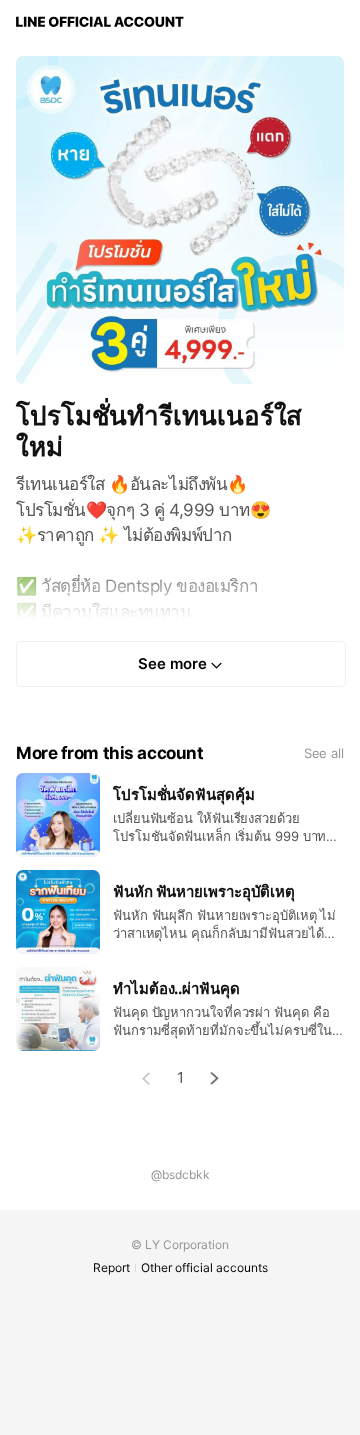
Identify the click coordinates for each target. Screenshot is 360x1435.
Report (111, 1267)
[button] (215, 1078)
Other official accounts (204, 1267)
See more (172, 663)
